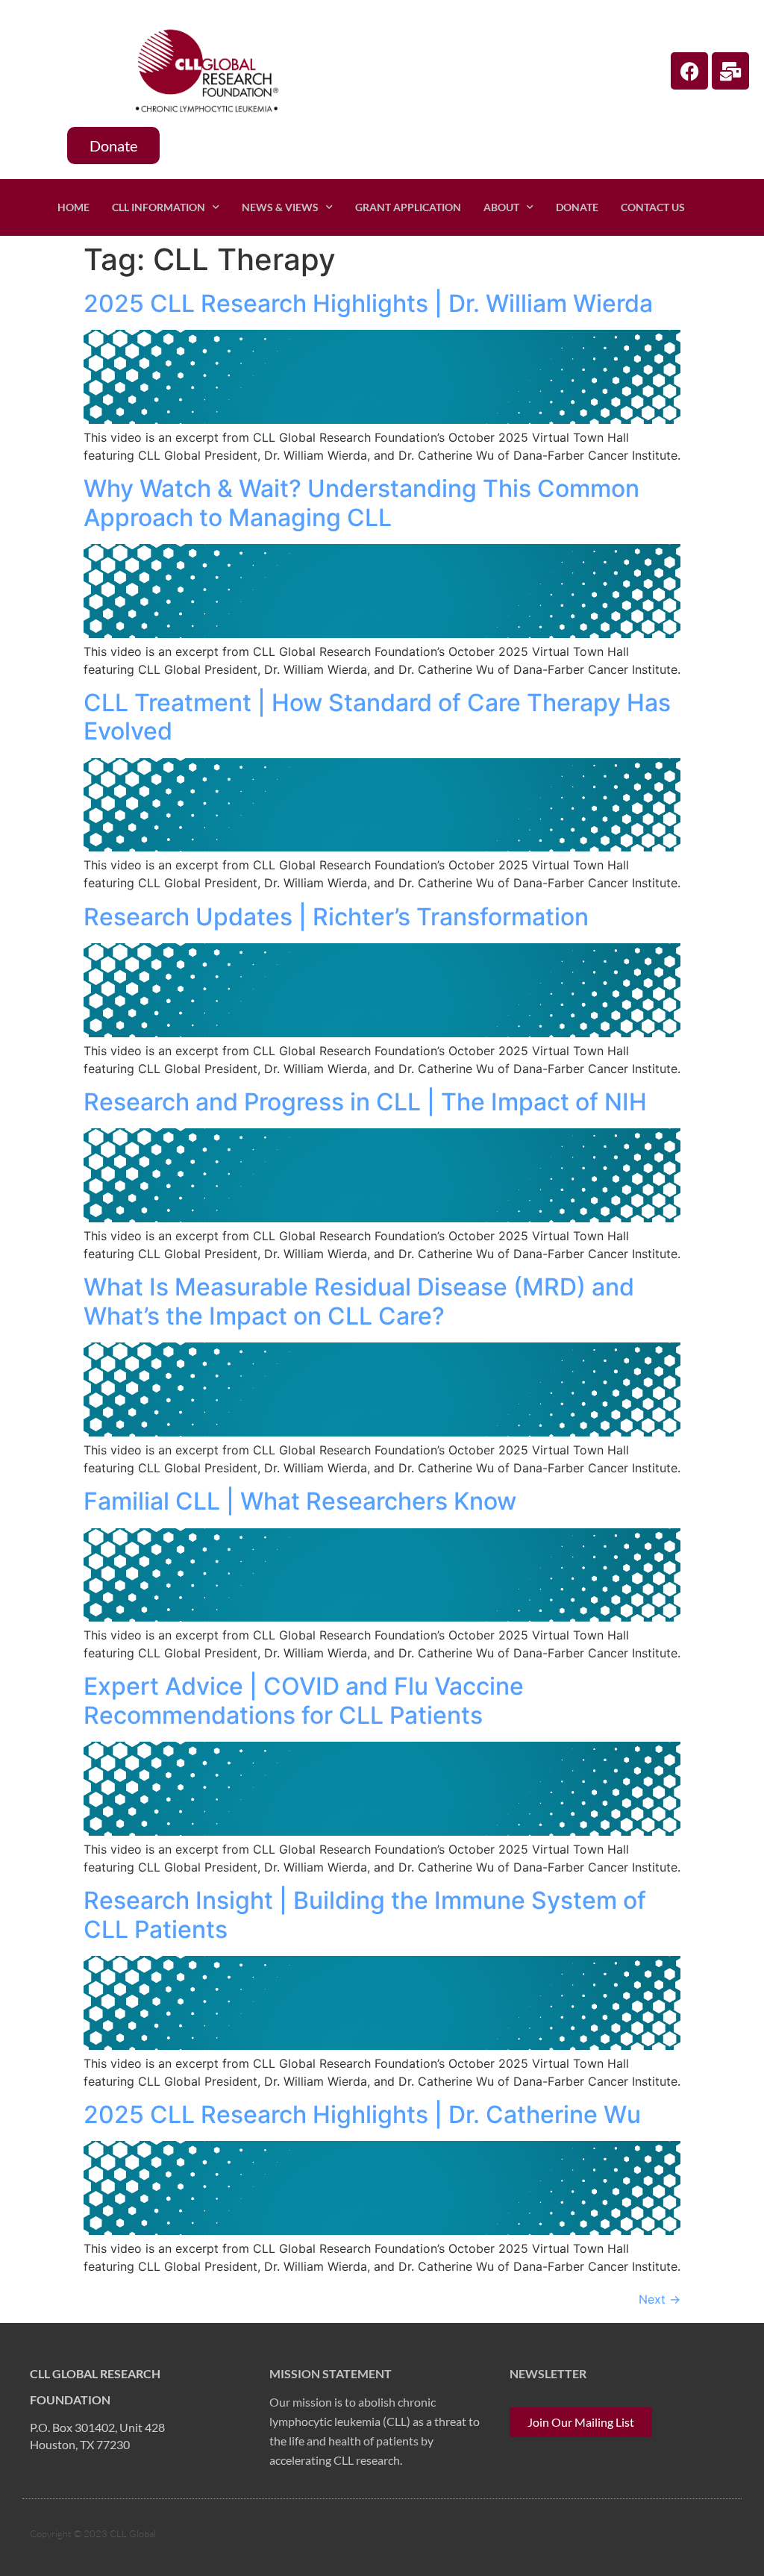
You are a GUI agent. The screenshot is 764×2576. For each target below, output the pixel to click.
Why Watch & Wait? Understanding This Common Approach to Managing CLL (361, 503)
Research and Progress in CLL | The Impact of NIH (365, 1102)
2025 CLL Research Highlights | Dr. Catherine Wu (362, 2114)
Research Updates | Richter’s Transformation (336, 917)
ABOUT (501, 207)
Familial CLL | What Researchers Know (300, 1501)
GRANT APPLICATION (408, 207)
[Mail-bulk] (730, 71)
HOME (73, 207)
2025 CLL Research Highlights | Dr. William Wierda (368, 303)
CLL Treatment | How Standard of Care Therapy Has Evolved (377, 717)
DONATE (577, 207)
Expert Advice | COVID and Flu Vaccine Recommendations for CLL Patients (304, 1700)
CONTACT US (653, 207)
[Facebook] (689, 71)
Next (660, 2299)
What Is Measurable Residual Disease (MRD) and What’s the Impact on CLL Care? (359, 1301)
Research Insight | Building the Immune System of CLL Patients (365, 1914)
